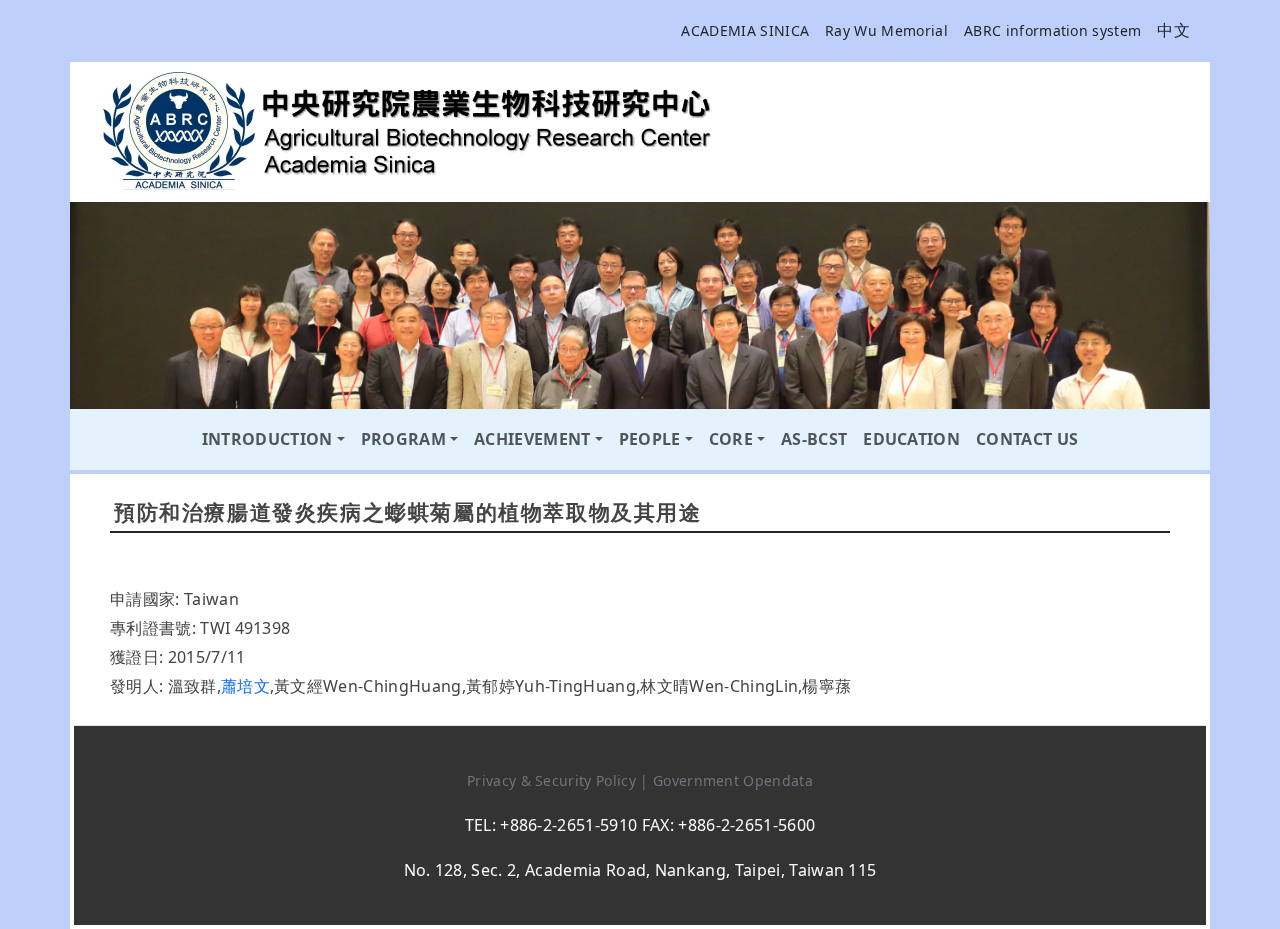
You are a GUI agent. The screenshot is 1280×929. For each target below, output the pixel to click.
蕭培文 (245, 686)
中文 (1173, 30)
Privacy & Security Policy (553, 780)
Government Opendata (733, 780)
